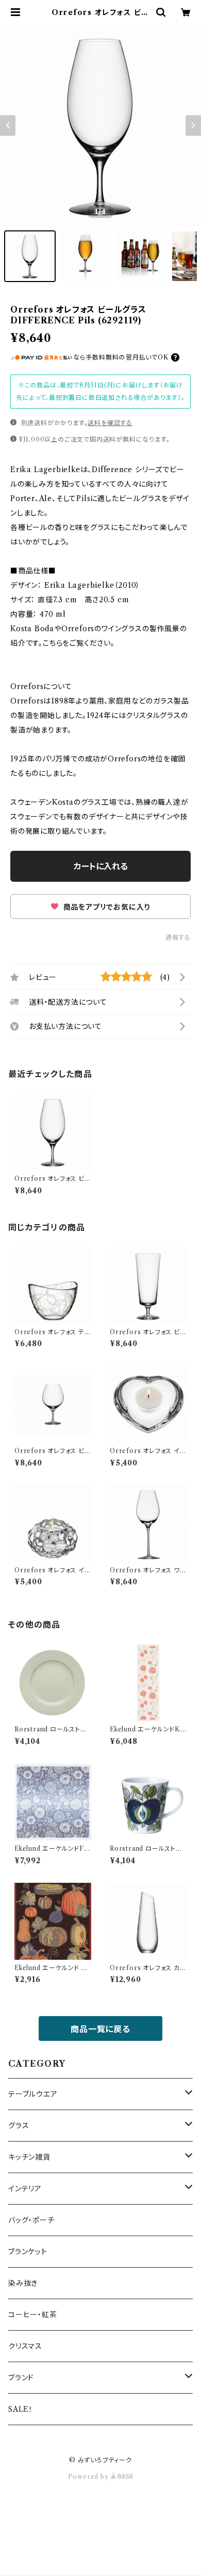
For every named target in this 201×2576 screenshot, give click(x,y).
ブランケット (28, 2252)
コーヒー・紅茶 (33, 2315)
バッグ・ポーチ (31, 2220)
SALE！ (21, 2409)
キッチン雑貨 (29, 2157)
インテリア (25, 2189)
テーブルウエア (33, 2094)
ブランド (21, 2378)
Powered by (89, 2477)
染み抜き (23, 2283)
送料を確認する (110, 423)
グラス (19, 2126)
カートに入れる (101, 866)
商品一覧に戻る (100, 2029)
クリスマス (25, 2346)
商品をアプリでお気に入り (105, 907)
